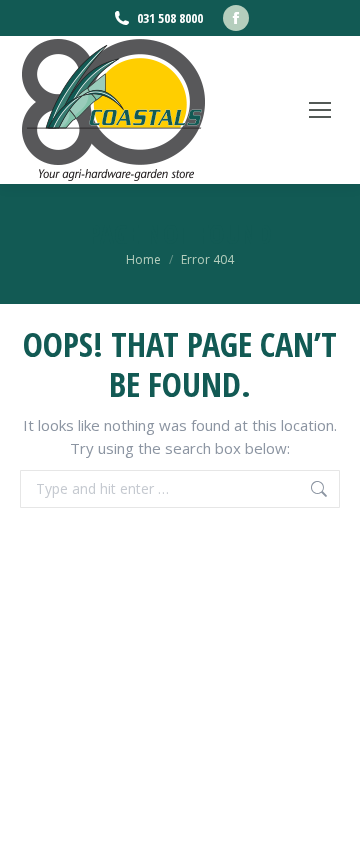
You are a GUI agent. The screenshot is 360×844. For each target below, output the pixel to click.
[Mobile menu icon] (320, 110)
